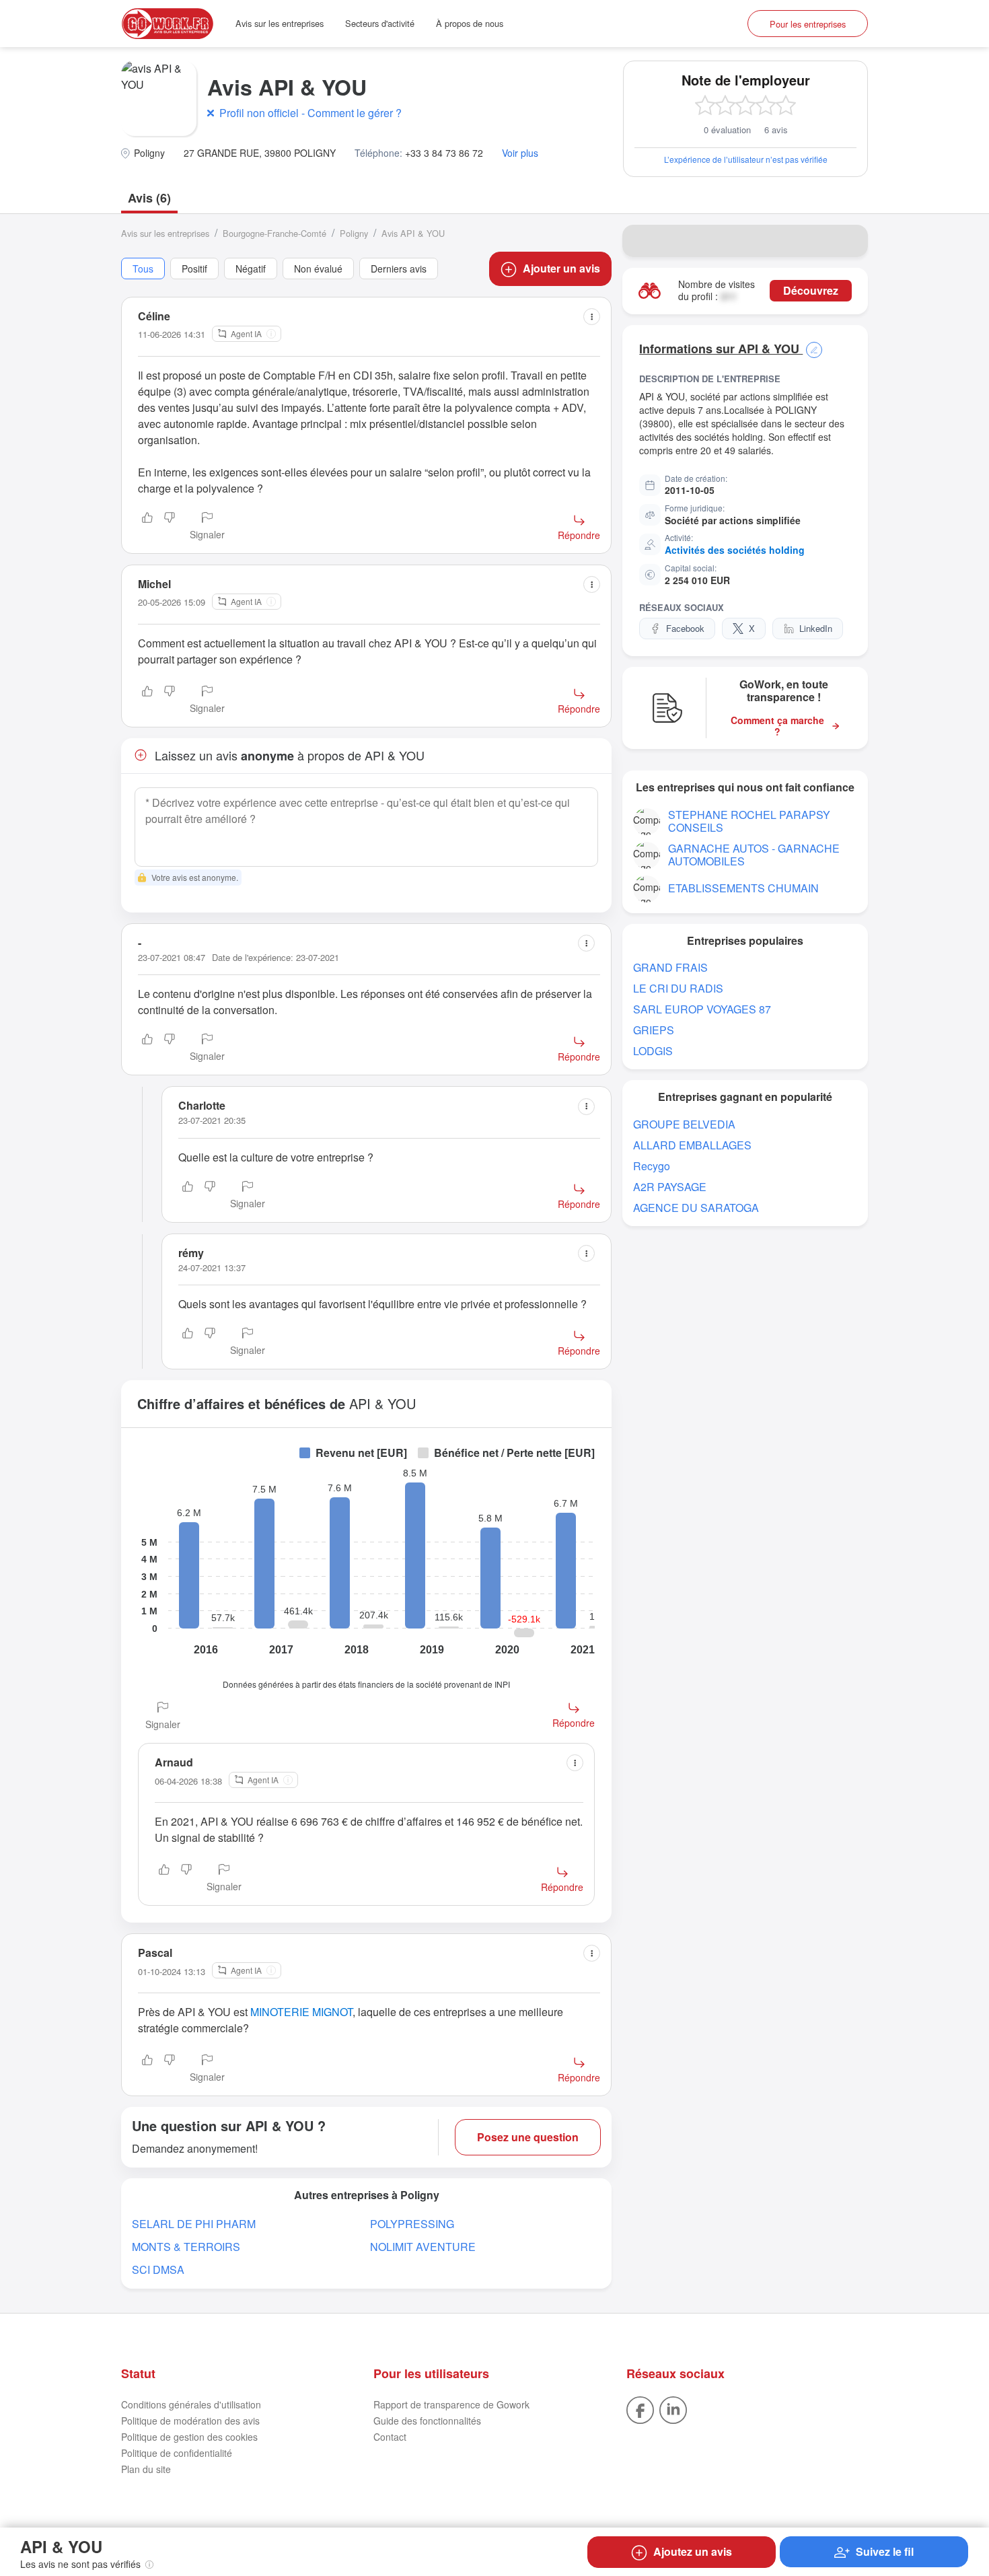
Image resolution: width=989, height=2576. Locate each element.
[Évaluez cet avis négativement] (170, 527)
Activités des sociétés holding (735, 550)
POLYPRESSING (412, 2224)
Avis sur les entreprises (280, 23)
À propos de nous (470, 23)
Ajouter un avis (561, 268)
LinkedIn (816, 628)
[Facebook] (640, 2409)
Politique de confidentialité (177, 2453)
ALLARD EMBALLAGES (692, 1145)
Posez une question (528, 2137)
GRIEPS (654, 1030)
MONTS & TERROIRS (186, 2247)
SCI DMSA (158, 2269)
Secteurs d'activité (380, 23)
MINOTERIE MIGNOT (301, 2012)
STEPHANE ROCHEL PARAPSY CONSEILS (749, 821)
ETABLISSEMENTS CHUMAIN (743, 888)
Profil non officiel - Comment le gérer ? (310, 113)
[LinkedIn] (673, 2409)
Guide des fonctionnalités (427, 2421)
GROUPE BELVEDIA (684, 1124)
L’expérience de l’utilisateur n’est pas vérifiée (746, 159)
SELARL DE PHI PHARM (194, 2224)
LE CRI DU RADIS (678, 988)
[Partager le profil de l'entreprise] (849, 241)
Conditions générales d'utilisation (191, 2404)
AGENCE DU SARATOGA (696, 1208)
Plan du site (146, 2469)
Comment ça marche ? (777, 726)
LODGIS (653, 1051)
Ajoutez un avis (693, 2551)
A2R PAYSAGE (670, 1187)
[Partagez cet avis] (592, 317)
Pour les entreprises (808, 24)
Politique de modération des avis (190, 2421)
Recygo (652, 1166)
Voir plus (520, 153)
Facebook (685, 628)
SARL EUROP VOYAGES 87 (702, 1009)
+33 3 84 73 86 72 (444, 153)
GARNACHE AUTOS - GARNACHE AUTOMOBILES (754, 855)
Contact (390, 2437)
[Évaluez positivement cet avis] (147, 527)
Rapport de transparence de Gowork (451, 2404)
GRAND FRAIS (670, 967)
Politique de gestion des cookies (189, 2437)
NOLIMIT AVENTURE (423, 2247)
